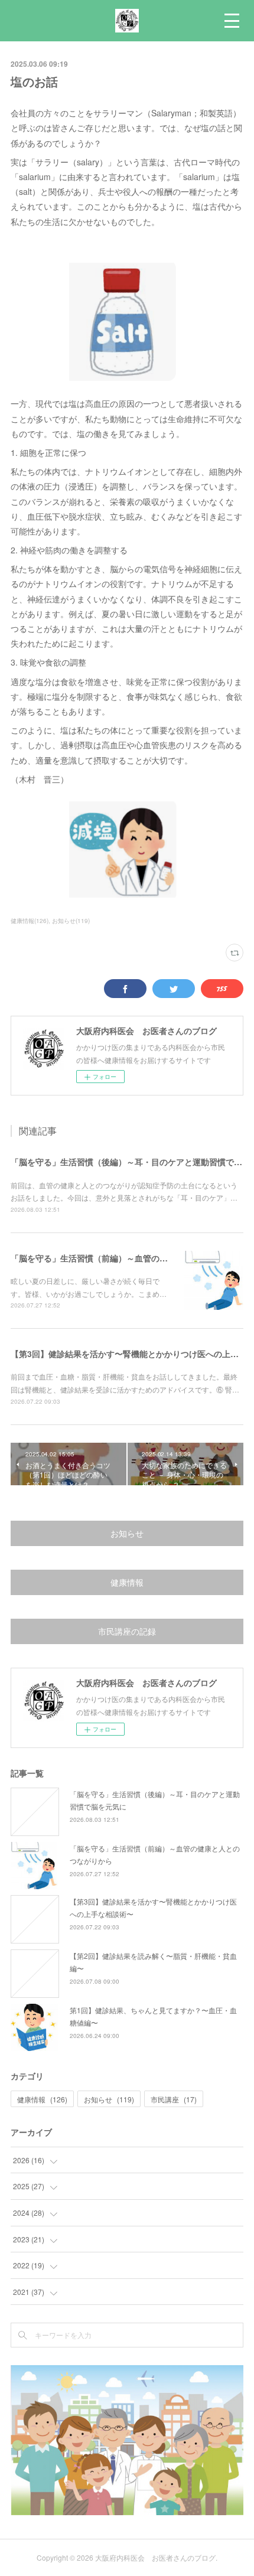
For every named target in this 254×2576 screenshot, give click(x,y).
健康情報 (127, 1582)
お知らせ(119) (71, 921)
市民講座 (174, 2099)
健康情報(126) (30, 921)
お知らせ (127, 1533)
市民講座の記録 (127, 1631)
